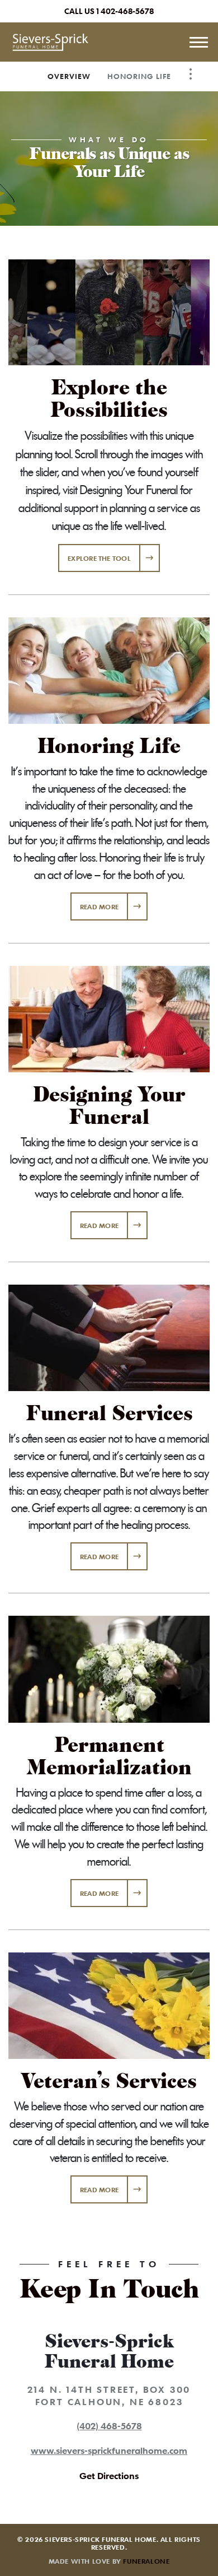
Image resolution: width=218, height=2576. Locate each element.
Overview (69, 76)
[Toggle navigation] (198, 42)
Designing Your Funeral (109, 1106)
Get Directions (109, 2476)
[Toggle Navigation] (191, 74)
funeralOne (146, 2561)
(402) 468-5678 (109, 2426)
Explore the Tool (99, 558)
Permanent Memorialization (109, 1756)
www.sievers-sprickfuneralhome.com (109, 2451)
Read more (114, 906)
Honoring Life (139, 76)
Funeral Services (109, 1413)
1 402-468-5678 (125, 11)
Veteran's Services (109, 2081)
